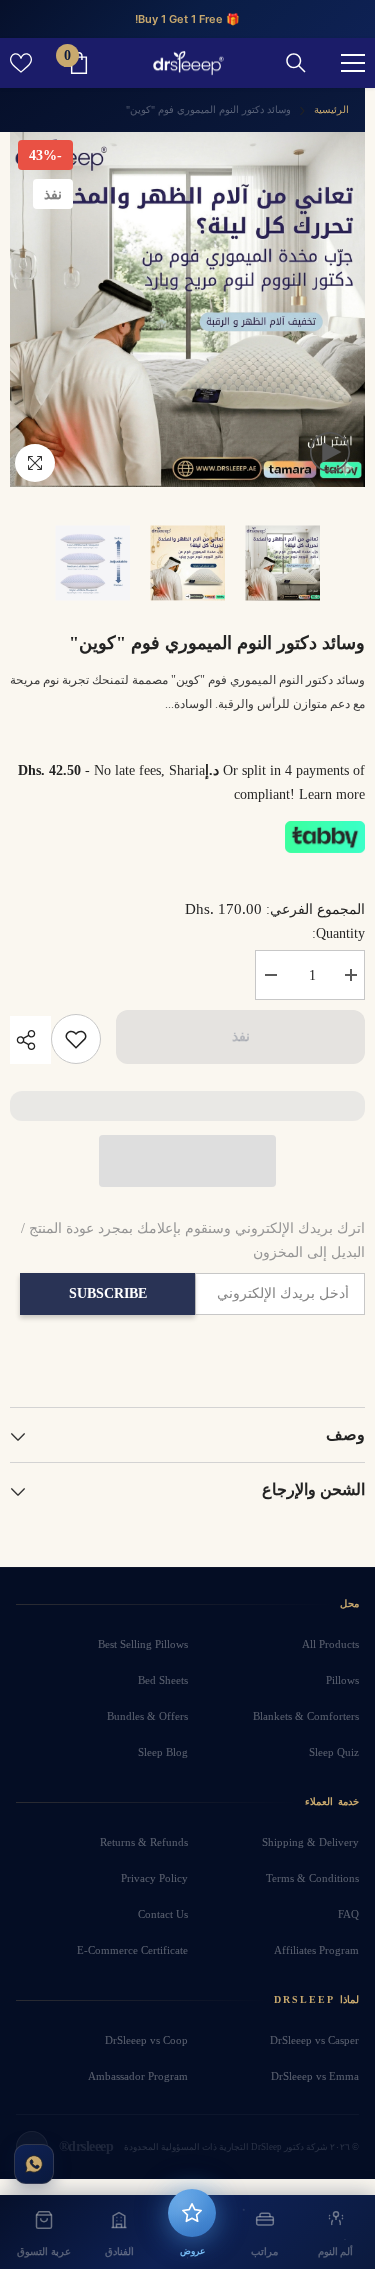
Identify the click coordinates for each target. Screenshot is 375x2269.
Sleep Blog (163, 1752)
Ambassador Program (138, 2076)
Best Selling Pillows (143, 1644)
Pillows (342, 1680)
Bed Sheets (163, 1680)
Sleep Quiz (334, 1752)
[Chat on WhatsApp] (34, 2164)
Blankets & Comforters (306, 1716)
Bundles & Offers (147, 1716)
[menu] (353, 63)
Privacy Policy (154, 1878)
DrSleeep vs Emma (315, 2076)
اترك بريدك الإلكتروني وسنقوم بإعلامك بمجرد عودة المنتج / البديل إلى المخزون (193, 1240)
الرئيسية (331, 109)
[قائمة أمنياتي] (21, 63)
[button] (188, 1161)
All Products (330, 1644)
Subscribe (108, 1293)
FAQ (348, 1914)
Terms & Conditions (312, 1878)
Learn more (332, 794)
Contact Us (163, 1914)
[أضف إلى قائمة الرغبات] (76, 1039)
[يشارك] (30, 1040)
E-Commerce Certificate (132, 1950)
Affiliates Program (316, 1950)
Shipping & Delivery (310, 1842)
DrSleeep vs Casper (314, 2040)
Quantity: (338, 933)
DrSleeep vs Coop (146, 2040)
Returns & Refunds (144, 1842)
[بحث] (296, 63)
